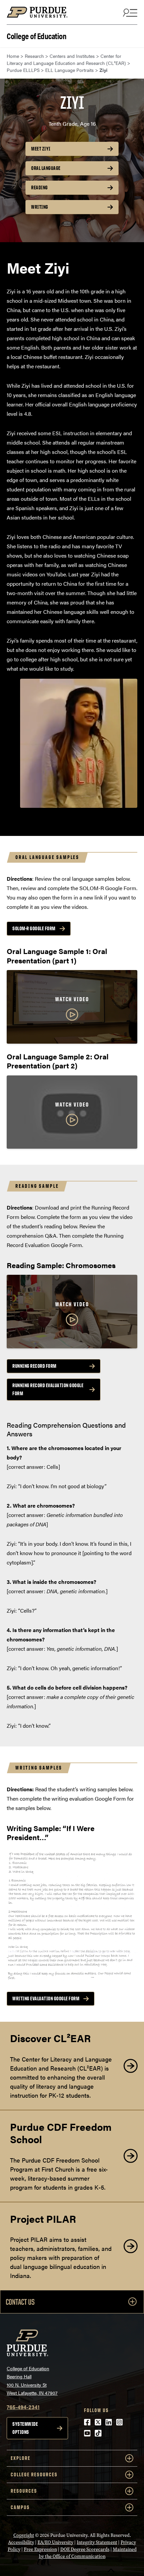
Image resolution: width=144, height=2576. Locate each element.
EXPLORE (21, 2458)
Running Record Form (34, 1366)
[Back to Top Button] (111, 2571)
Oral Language (46, 168)
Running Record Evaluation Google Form (48, 1389)
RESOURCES (24, 2491)
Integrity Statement (97, 2542)
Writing (40, 207)
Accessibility (21, 2542)
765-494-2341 (23, 2407)
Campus (20, 2507)
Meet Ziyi (41, 149)
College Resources (34, 2474)
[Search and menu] (129, 12)
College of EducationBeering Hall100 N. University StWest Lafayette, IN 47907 (32, 2381)
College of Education (37, 35)
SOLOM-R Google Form (34, 928)
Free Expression (40, 2549)
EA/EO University (55, 2542)
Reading (40, 187)
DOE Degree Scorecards (85, 2549)
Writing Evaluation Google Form (46, 1998)
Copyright (24, 2535)
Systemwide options (25, 2428)
